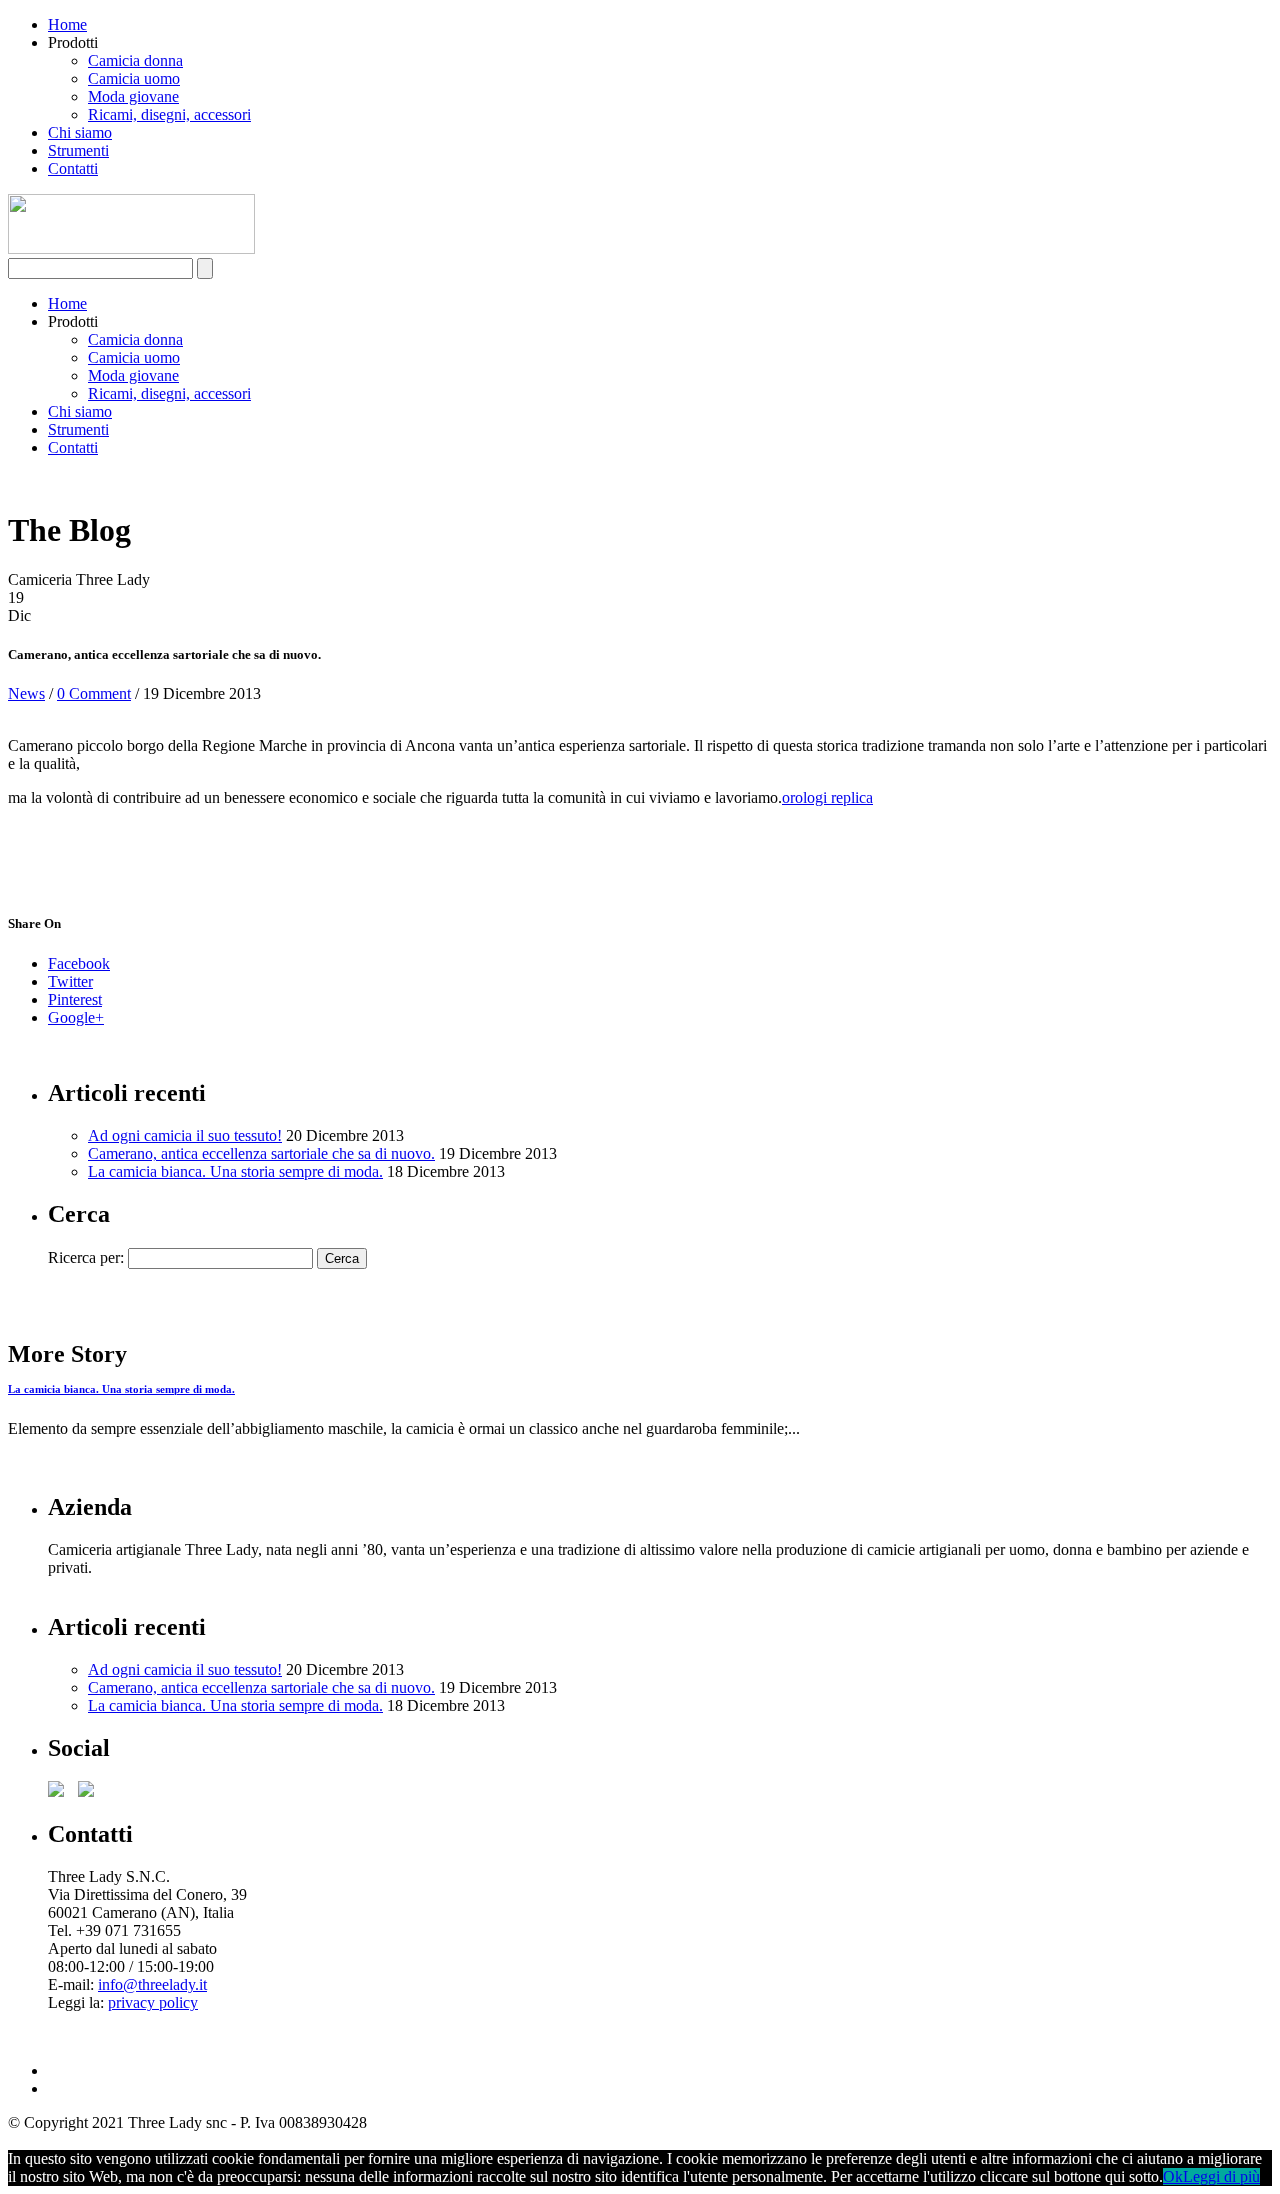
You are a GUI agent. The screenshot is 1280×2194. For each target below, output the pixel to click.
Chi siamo (80, 132)
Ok (1173, 2176)
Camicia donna (135, 60)
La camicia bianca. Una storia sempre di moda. (235, 1171)
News (26, 693)
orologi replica (827, 797)
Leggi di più (1221, 2176)
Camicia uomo (134, 78)
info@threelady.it (152, 1984)
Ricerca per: (86, 1257)
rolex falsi (79, 2020)
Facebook (79, 963)
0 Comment (94, 693)
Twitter (70, 981)
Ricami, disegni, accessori (169, 114)
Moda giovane (133, 96)
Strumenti (78, 150)
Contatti (73, 168)
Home (67, 24)
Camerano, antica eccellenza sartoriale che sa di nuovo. (261, 1153)
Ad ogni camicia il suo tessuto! (185, 1135)
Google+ (76, 1017)
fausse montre (51, 797)
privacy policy (153, 2002)
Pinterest (75, 999)
